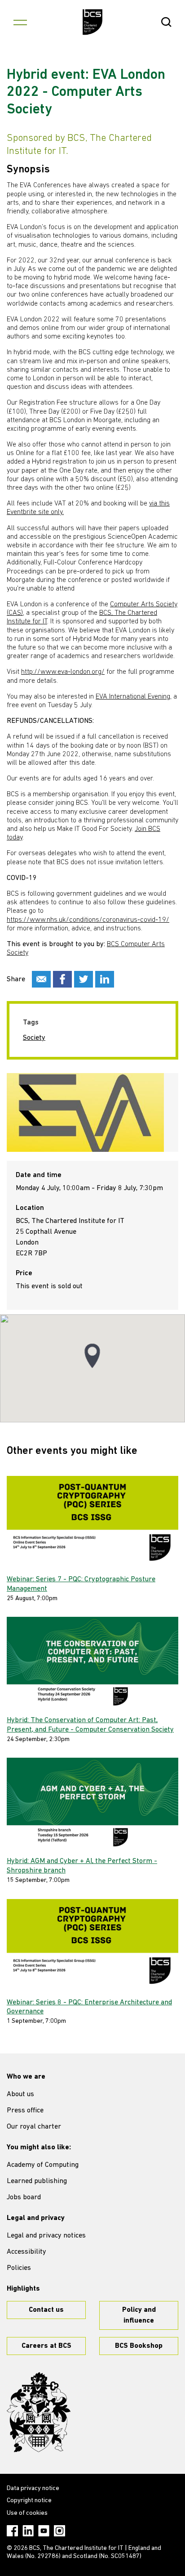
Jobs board (24, 2197)
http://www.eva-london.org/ (63, 672)
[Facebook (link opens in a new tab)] (12, 2531)
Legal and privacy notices (46, 2236)
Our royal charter (34, 2127)
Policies (19, 2268)
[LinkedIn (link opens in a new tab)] (28, 2531)
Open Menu (20, 22)
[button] (92, 1356)
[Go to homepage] (93, 22)
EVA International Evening (133, 697)
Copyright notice (29, 2501)
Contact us (46, 2310)
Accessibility (26, 2252)
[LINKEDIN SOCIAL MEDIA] (105, 979)
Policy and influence (139, 2315)
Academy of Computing (43, 2165)
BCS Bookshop (139, 2346)
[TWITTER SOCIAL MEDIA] (84, 979)
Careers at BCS (46, 2346)
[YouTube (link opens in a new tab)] (44, 2531)
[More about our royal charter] (39, 2412)
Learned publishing (37, 2181)
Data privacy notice (33, 2488)
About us (20, 2094)
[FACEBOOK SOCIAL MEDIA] (62, 979)
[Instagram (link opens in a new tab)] (59, 2531)
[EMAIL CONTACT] (41, 979)
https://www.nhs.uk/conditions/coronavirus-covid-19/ (88, 920)
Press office (25, 2111)
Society (34, 1038)
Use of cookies (27, 2513)
